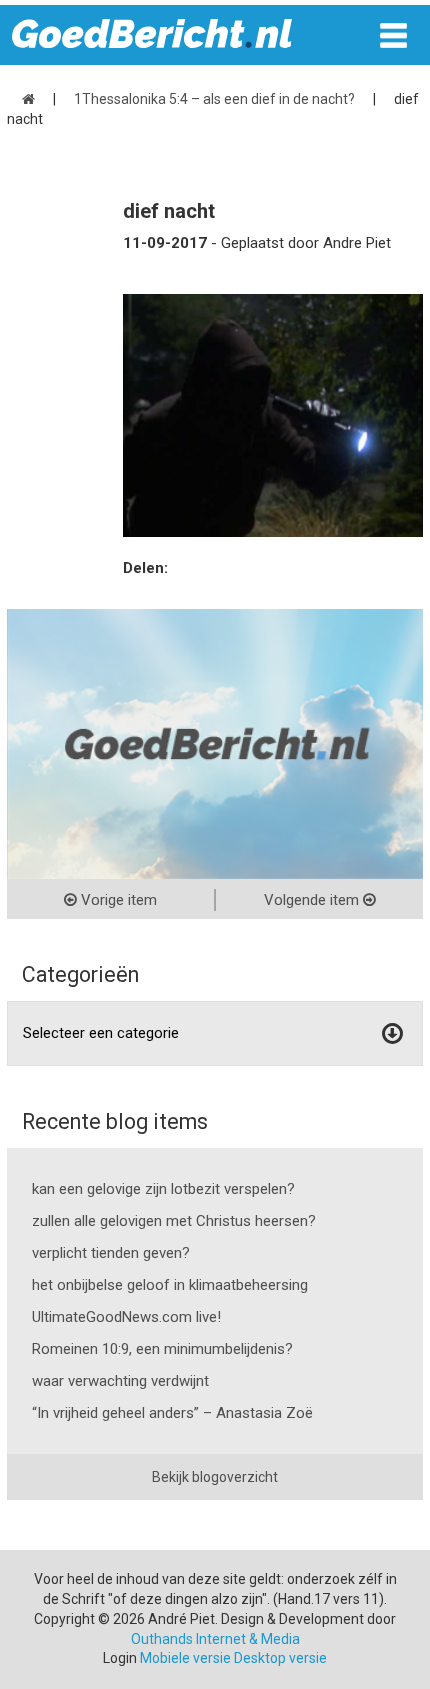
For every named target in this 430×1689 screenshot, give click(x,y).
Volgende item (313, 900)
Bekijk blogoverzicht (215, 1477)
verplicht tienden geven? (111, 1253)
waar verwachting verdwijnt (120, 1381)
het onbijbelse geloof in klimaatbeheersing (170, 1285)
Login (120, 1658)
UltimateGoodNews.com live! (126, 1317)
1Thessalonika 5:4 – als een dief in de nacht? (214, 99)
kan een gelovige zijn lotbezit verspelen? (163, 1189)
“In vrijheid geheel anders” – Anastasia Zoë (172, 1413)
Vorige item (117, 900)
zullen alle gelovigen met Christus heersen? (174, 1221)
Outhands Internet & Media (215, 1639)
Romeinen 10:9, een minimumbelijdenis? (162, 1349)
